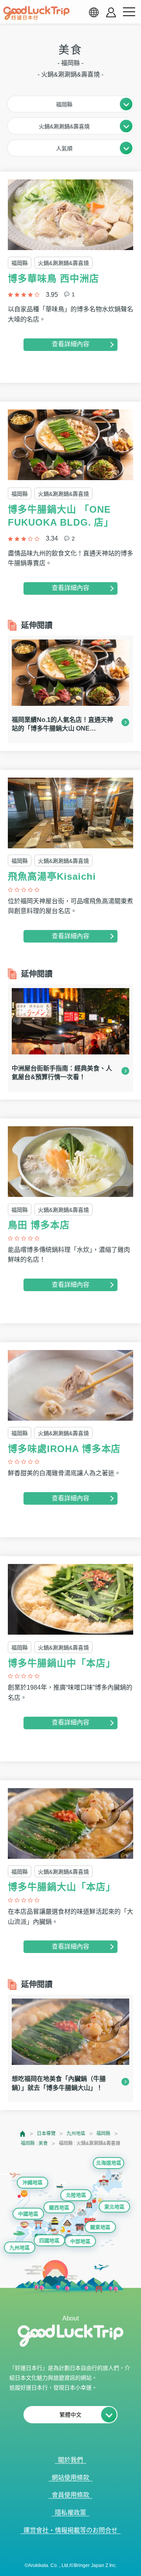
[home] (36, 13)
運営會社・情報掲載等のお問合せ (70, 2530)
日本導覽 (46, 2134)
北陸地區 (76, 2195)
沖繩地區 (33, 2182)
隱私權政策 (70, 2513)
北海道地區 (109, 2163)
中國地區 (28, 2214)
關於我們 (70, 2460)
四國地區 (49, 2241)
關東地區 (100, 2227)
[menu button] (129, 12)
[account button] (111, 12)
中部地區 (80, 2241)
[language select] (94, 12)
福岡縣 (103, 2134)
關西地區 (59, 2208)
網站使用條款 (70, 2478)
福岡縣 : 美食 (34, 2143)
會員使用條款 (70, 2495)
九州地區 (76, 2134)
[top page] (23, 2134)
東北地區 (114, 2207)
